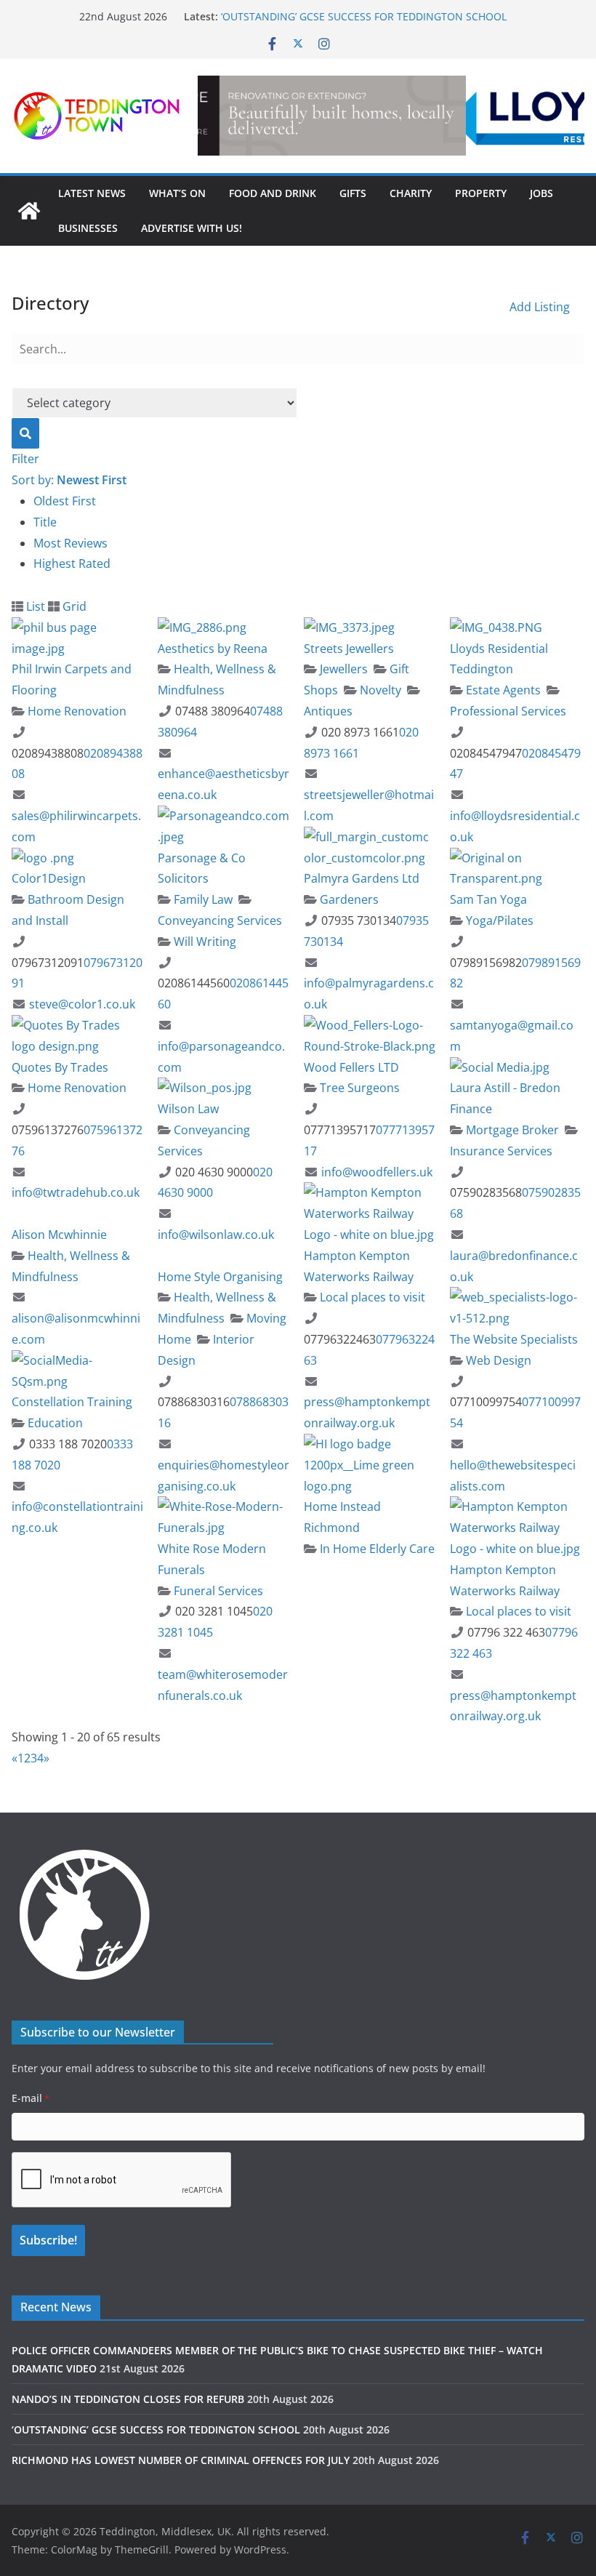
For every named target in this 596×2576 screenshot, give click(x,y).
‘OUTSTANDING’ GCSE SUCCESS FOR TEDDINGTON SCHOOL (156, 2429)
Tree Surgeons (358, 1088)
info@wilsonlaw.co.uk (216, 1235)
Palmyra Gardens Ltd (362, 878)
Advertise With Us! (192, 228)
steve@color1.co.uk (82, 1004)
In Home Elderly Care (376, 1549)
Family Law (202, 899)
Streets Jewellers (349, 649)
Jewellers (342, 669)
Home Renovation (76, 711)
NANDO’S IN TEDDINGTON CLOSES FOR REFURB (337, 14)
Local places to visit (371, 1297)
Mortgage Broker (511, 1130)
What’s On (177, 193)
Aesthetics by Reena (213, 649)
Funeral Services (217, 1591)
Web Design (497, 1360)
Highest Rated (72, 563)
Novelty (379, 690)
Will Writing (204, 942)
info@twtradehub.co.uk (76, 1192)
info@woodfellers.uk (377, 1172)
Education (54, 1423)
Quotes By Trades (60, 1067)
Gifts (353, 193)
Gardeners (348, 899)
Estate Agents (502, 690)
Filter (25, 459)
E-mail (31, 2098)
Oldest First (65, 501)
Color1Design (49, 878)
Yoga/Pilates (498, 920)
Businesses (88, 228)
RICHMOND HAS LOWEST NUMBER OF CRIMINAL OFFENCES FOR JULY (181, 2460)
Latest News (92, 193)
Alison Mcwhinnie (59, 1235)
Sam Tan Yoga (488, 899)
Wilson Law (188, 1109)
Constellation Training (72, 1402)
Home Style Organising (220, 1277)
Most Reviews (71, 543)
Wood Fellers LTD (351, 1067)
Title (45, 522)
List (34, 606)
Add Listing (540, 307)
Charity (411, 193)
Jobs (541, 193)
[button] (391, 116)
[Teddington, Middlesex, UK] (29, 211)
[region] (391, 116)
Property (481, 193)
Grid (73, 606)
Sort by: (69, 480)
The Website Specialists (514, 1339)
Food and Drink (273, 193)
